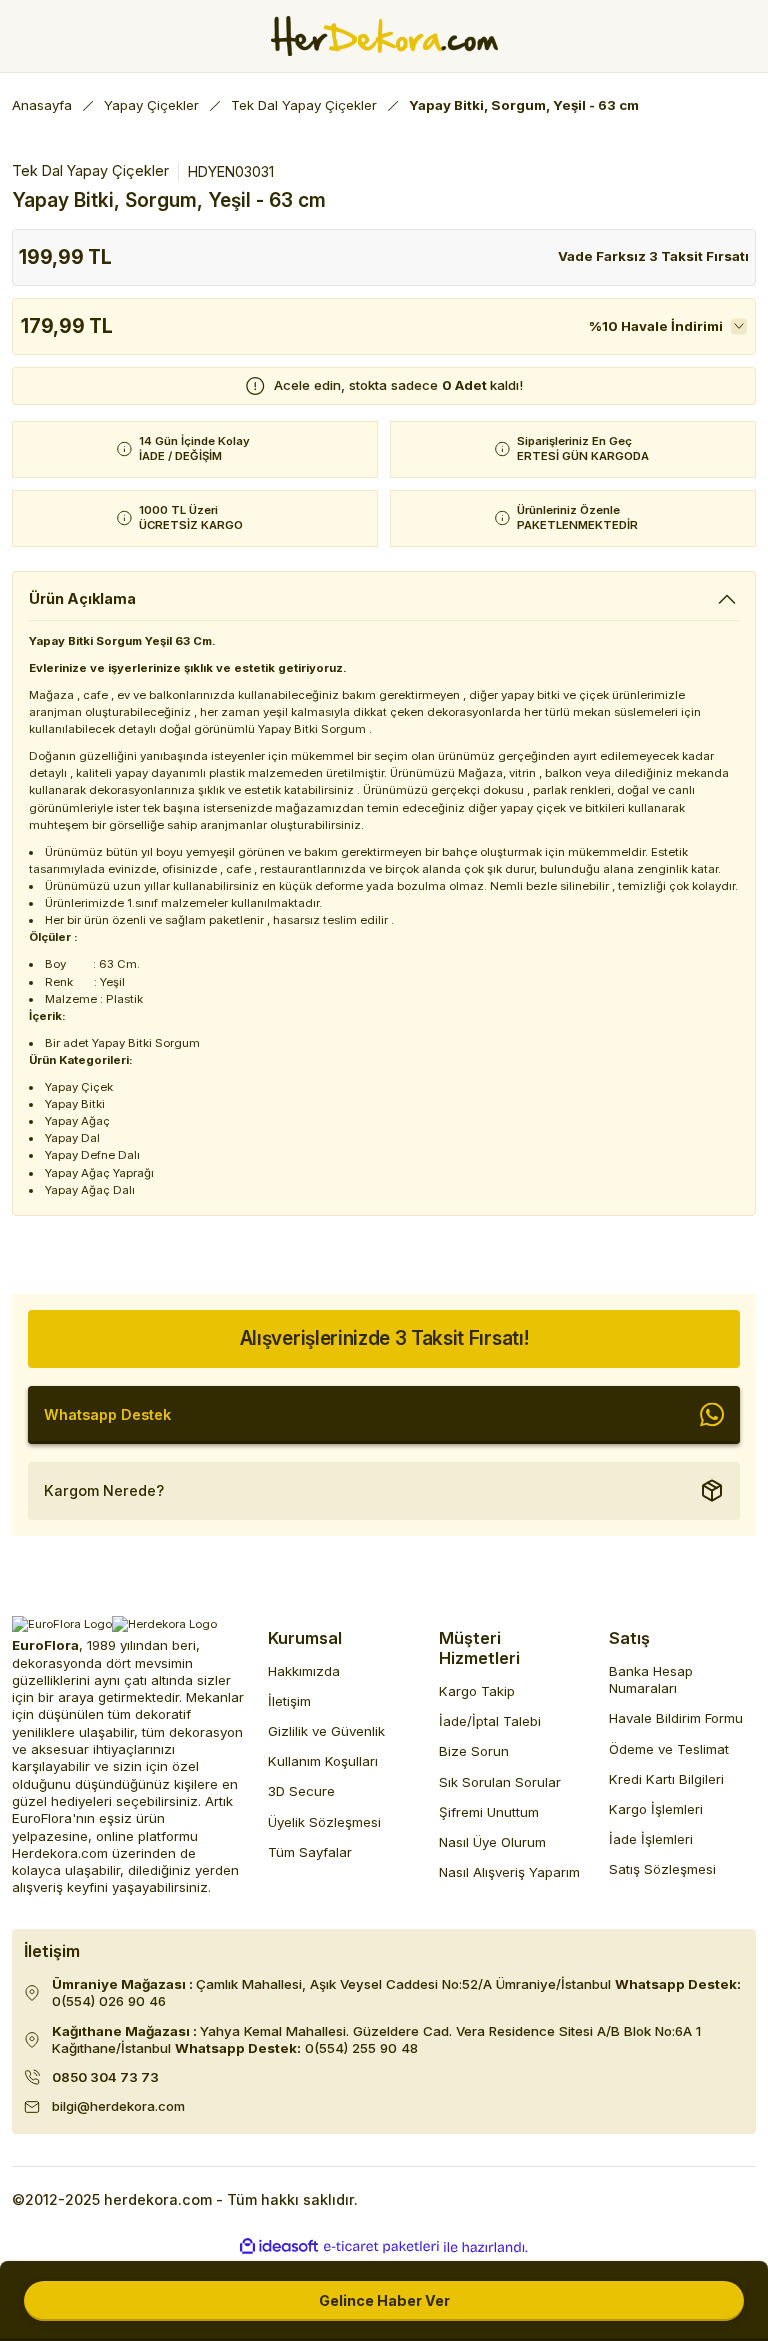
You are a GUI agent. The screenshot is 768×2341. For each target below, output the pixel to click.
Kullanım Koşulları (323, 1761)
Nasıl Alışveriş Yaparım (509, 1872)
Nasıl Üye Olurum (492, 1842)
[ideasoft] (279, 2247)
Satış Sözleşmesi (662, 1869)
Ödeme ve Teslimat (669, 1749)
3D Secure (301, 1791)
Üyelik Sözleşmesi (324, 1822)
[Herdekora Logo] (384, 36)
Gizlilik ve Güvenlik (326, 1731)
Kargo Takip (477, 1691)
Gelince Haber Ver (384, 2300)
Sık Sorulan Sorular (500, 1782)
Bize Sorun (474, 1751)
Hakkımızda (304, 1671)
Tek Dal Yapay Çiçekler (90, 170)
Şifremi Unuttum (489, 1812)
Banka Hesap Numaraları (651, 1679)
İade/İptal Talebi (490, 1721)
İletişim (289, 1701)
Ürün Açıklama (82, 598)
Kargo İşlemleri (656, 1809)
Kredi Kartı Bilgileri (666, 1779)
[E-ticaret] (381, 2247)
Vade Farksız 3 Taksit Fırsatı (653, 256)
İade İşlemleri (651, 1839)
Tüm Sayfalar (310, 1852)
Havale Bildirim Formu (676, 1718)
